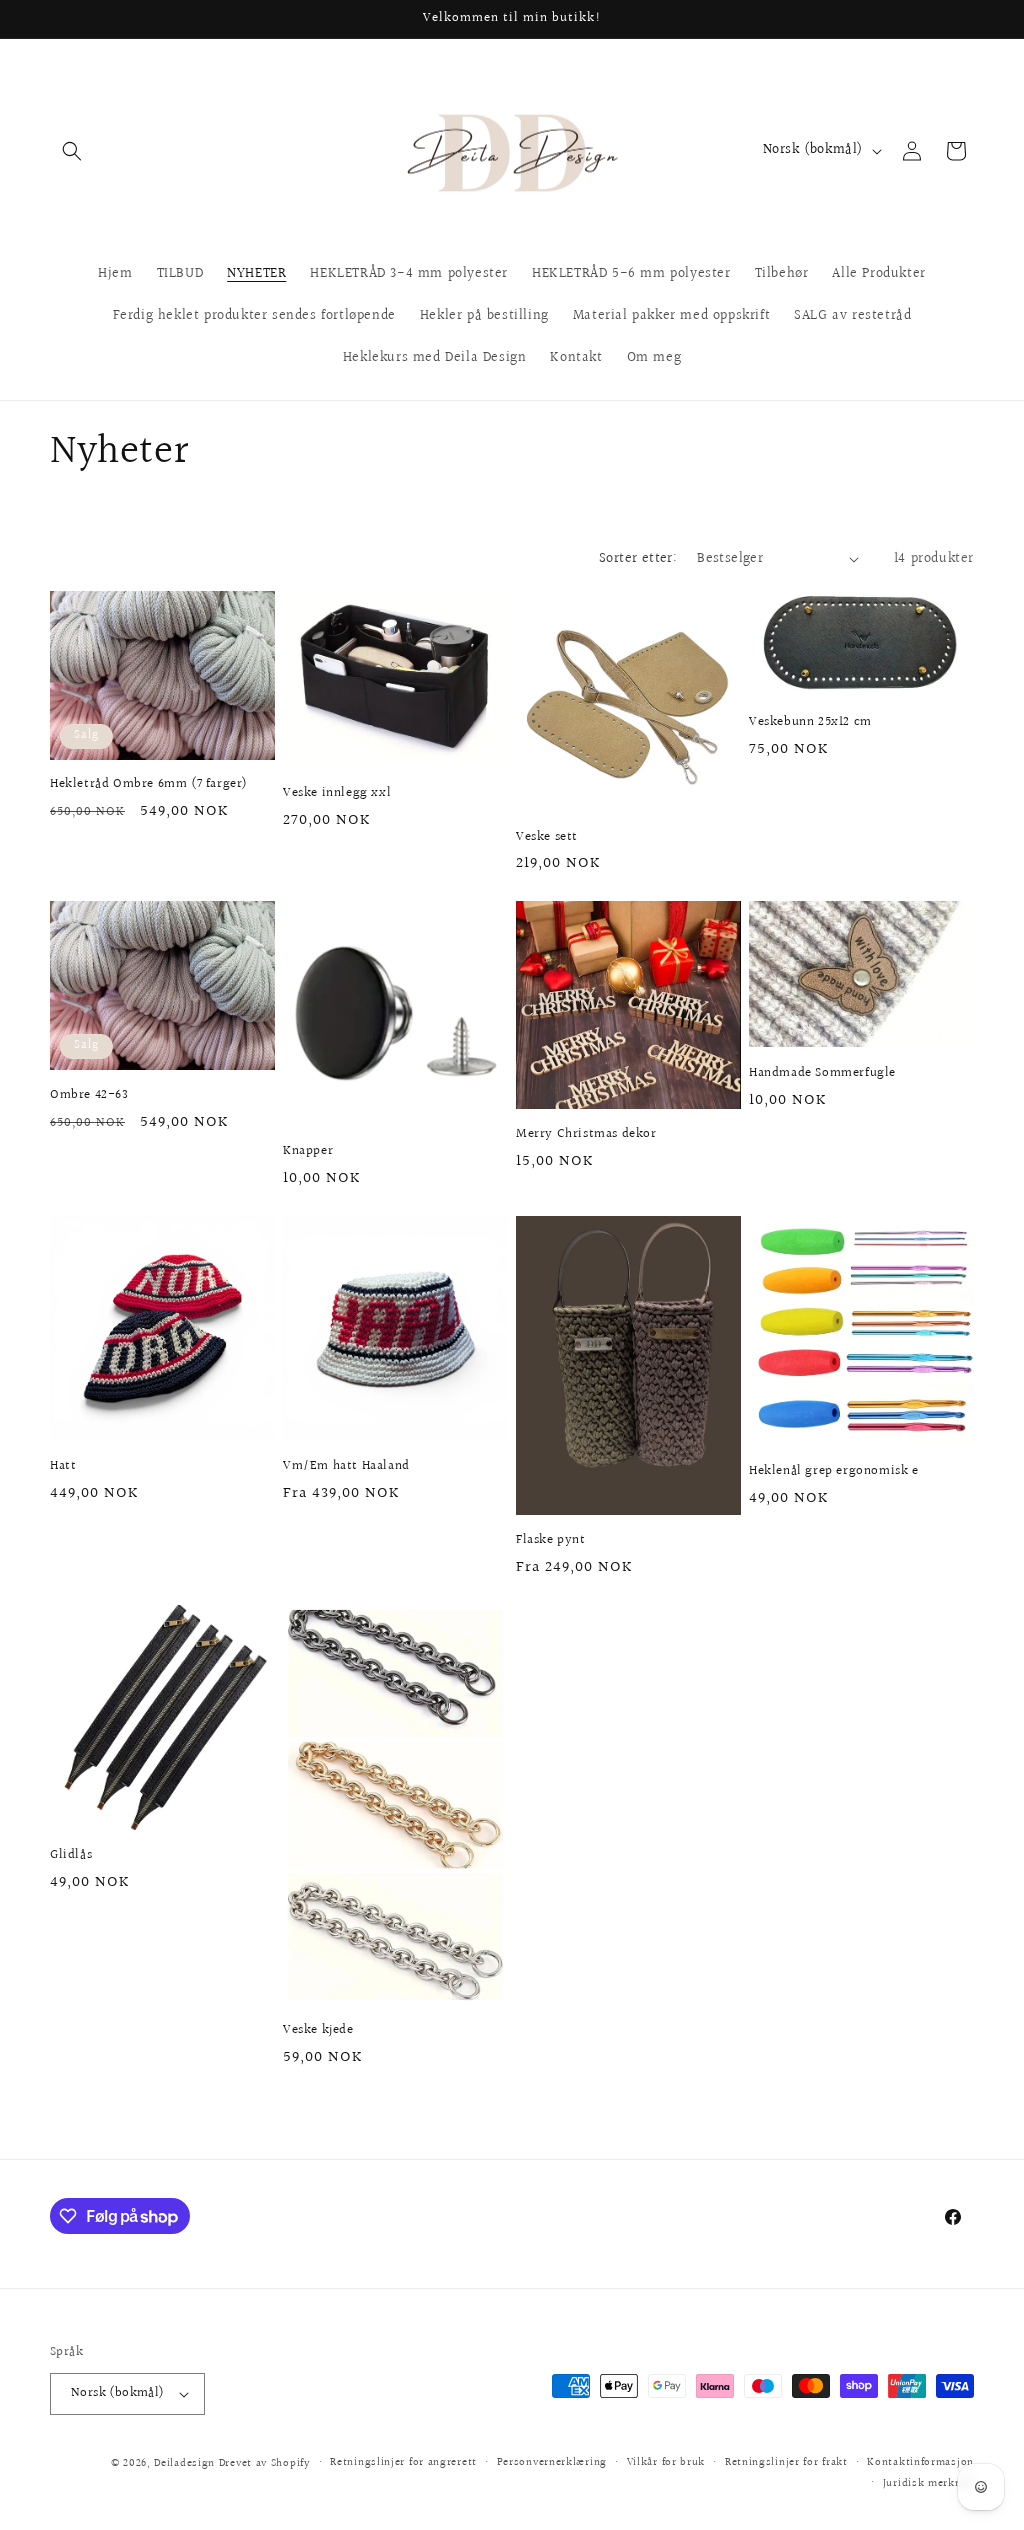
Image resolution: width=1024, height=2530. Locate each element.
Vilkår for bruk (666, 2462)
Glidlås (71, 1855)
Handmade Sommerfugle (822, 1073)
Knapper (308, 1151)
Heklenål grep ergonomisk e (834, 1471)
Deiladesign (184, 2463)
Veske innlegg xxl (337, 793)
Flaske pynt (551, 1540)
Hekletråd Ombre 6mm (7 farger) (149, 784)
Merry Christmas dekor (586, 1134)
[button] (72, 151)
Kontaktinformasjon (920, 2462)
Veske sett (547, 837)
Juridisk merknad (928, 2483)
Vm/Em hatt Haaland (346, 1466)
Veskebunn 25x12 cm (810, 722)
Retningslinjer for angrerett (403, 2462)
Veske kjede (318, 2030)
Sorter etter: (638, 559)
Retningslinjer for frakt (786, 2462)
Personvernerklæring (552, 2462)
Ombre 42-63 (89, 1095)
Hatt (63, 1466)
